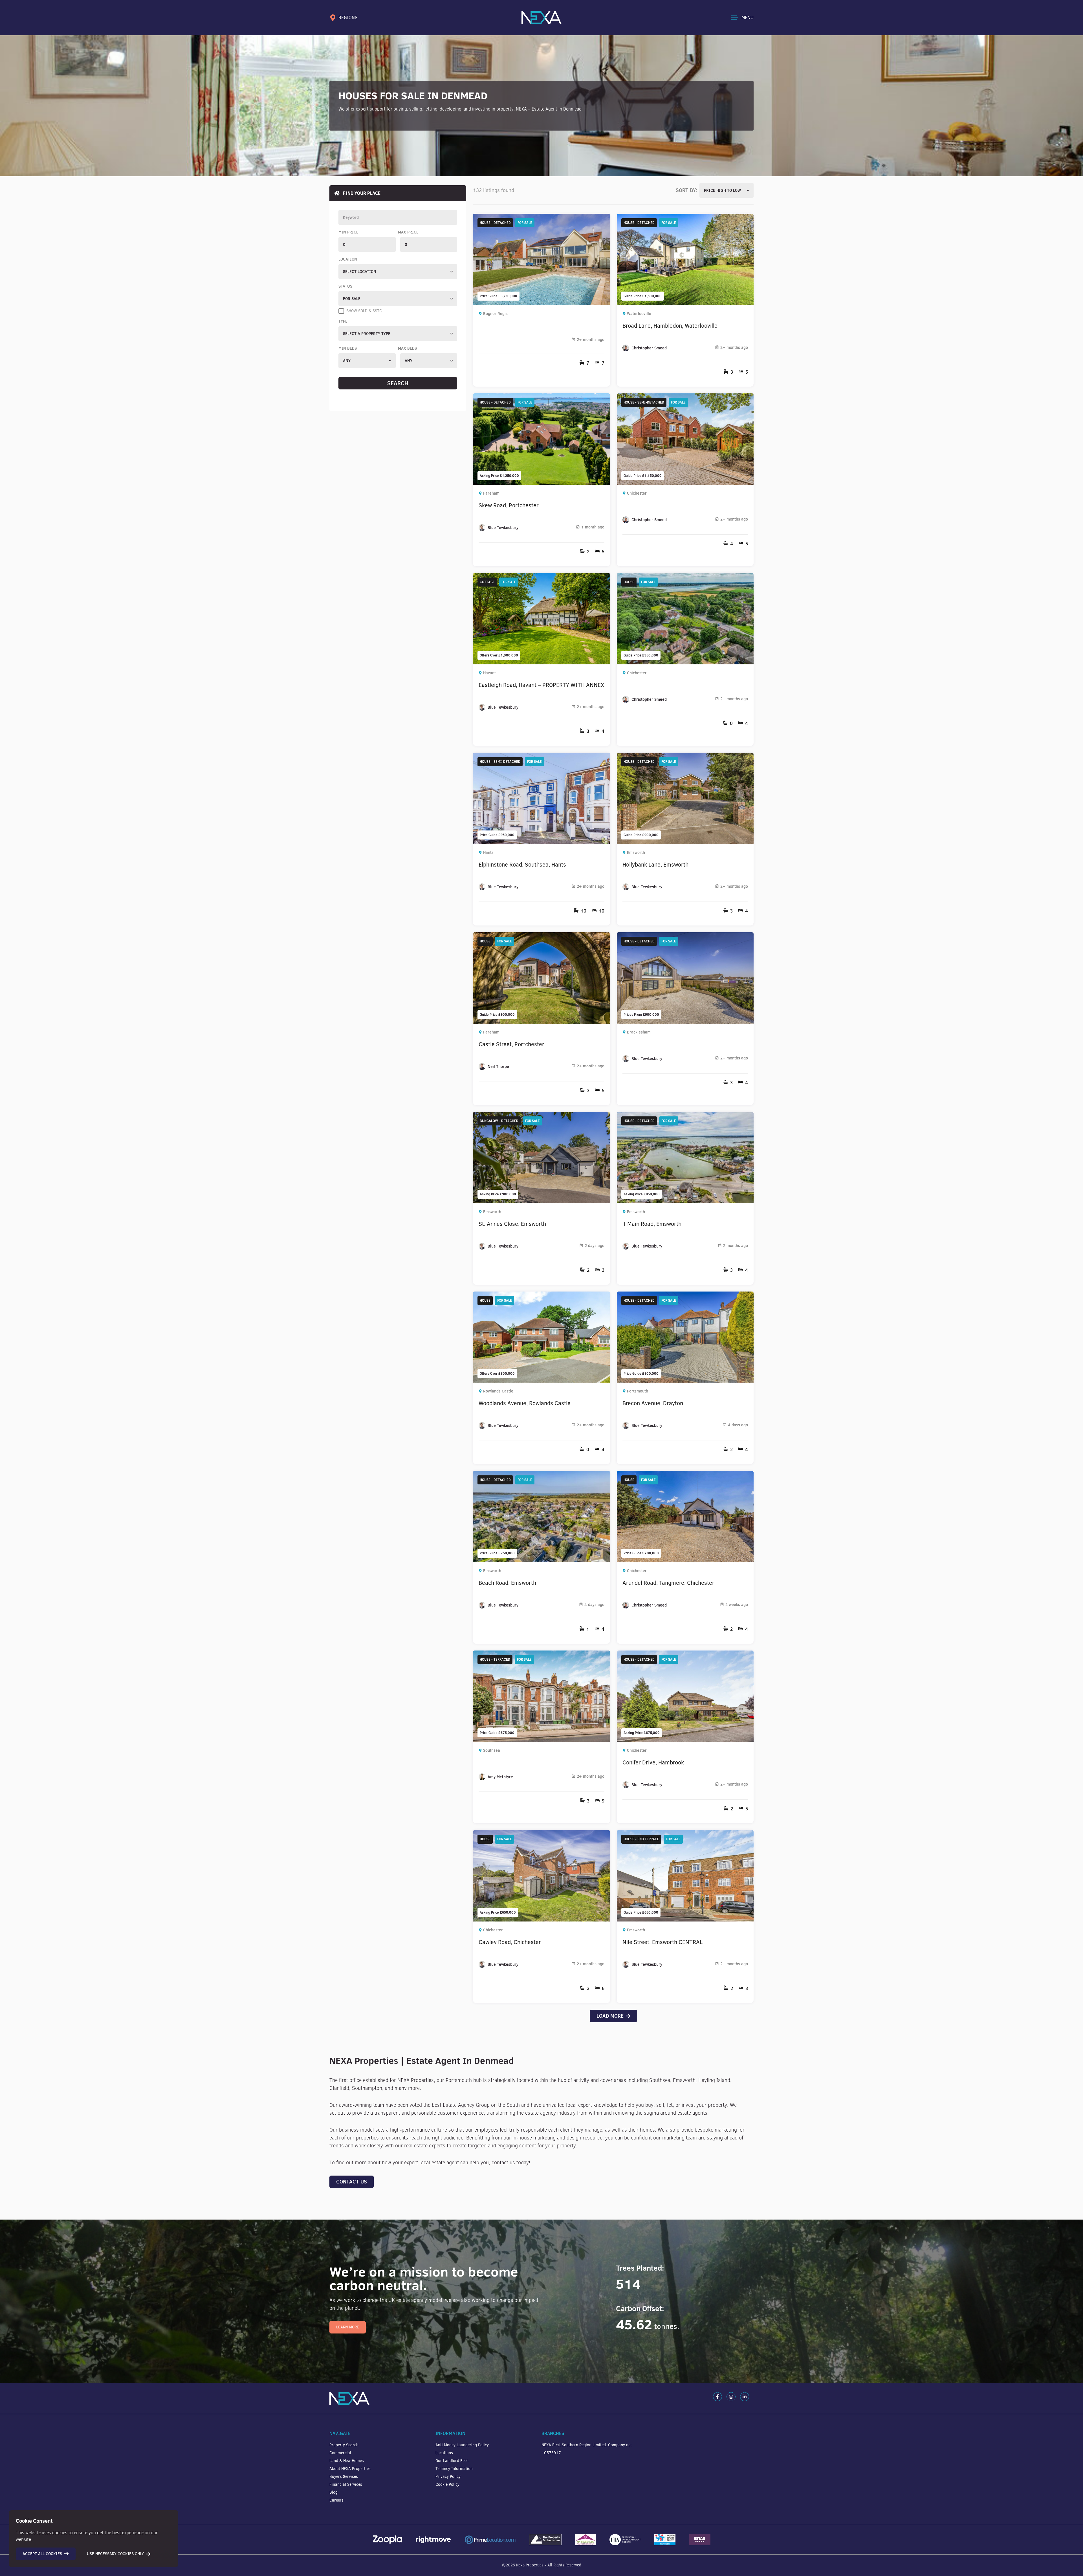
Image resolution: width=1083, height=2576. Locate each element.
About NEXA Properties (350, 2469)
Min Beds (348, 348)
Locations (444, 2453)
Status (345, 286)
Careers (336, 2500)
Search (398, 383)
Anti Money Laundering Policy (462, 2445)
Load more (610, 2016)
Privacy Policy (448, 2477)
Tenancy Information (454, 2469)
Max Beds (407, 348)
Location (348, 259)
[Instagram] (731, 2397)
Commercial (340, 2453)
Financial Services (346, 2484)
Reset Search (398, 396)
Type (343, 321)
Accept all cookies (42, 2554)
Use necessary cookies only (115, 2554)
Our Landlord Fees (452, 2461)
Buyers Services (344, 2477)
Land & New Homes (347, 2461)
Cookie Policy (447, 2484)
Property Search (344, 2445)
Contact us (352, 2182)
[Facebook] (717, 2397)
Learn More (348, 2327)
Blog (334, 2492)
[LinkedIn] (745, 2397)
